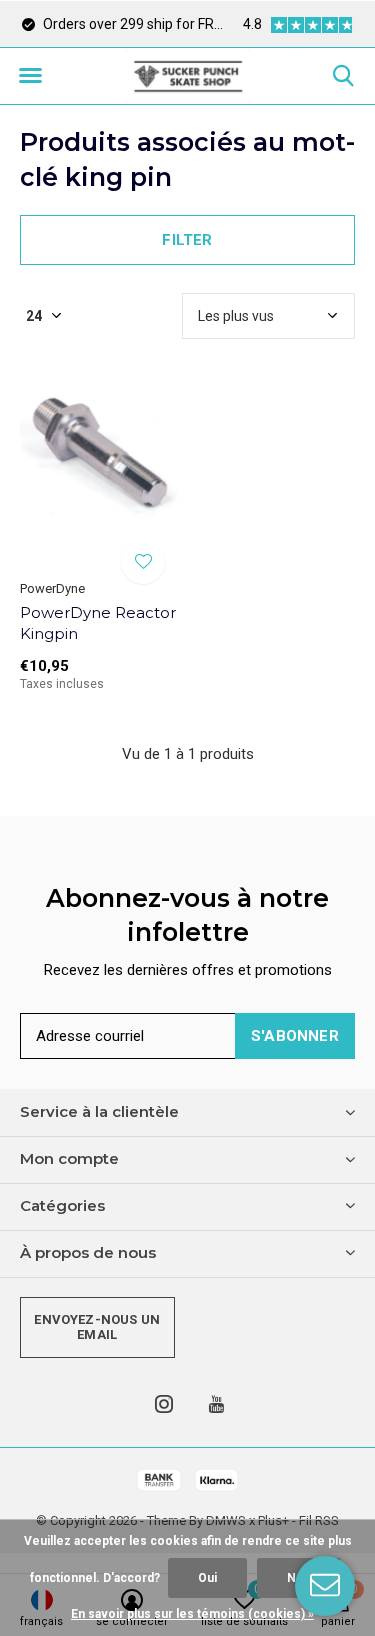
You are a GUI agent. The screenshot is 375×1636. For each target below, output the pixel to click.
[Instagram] (164, 1404)
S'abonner (295, 1036)
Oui (207, 1578)
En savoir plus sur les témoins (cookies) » (192, 1614)
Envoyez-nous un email (97, 1327)
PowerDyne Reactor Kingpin (98, 623)
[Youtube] (216, 1404)
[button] (30, 76)
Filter (187, 240)
